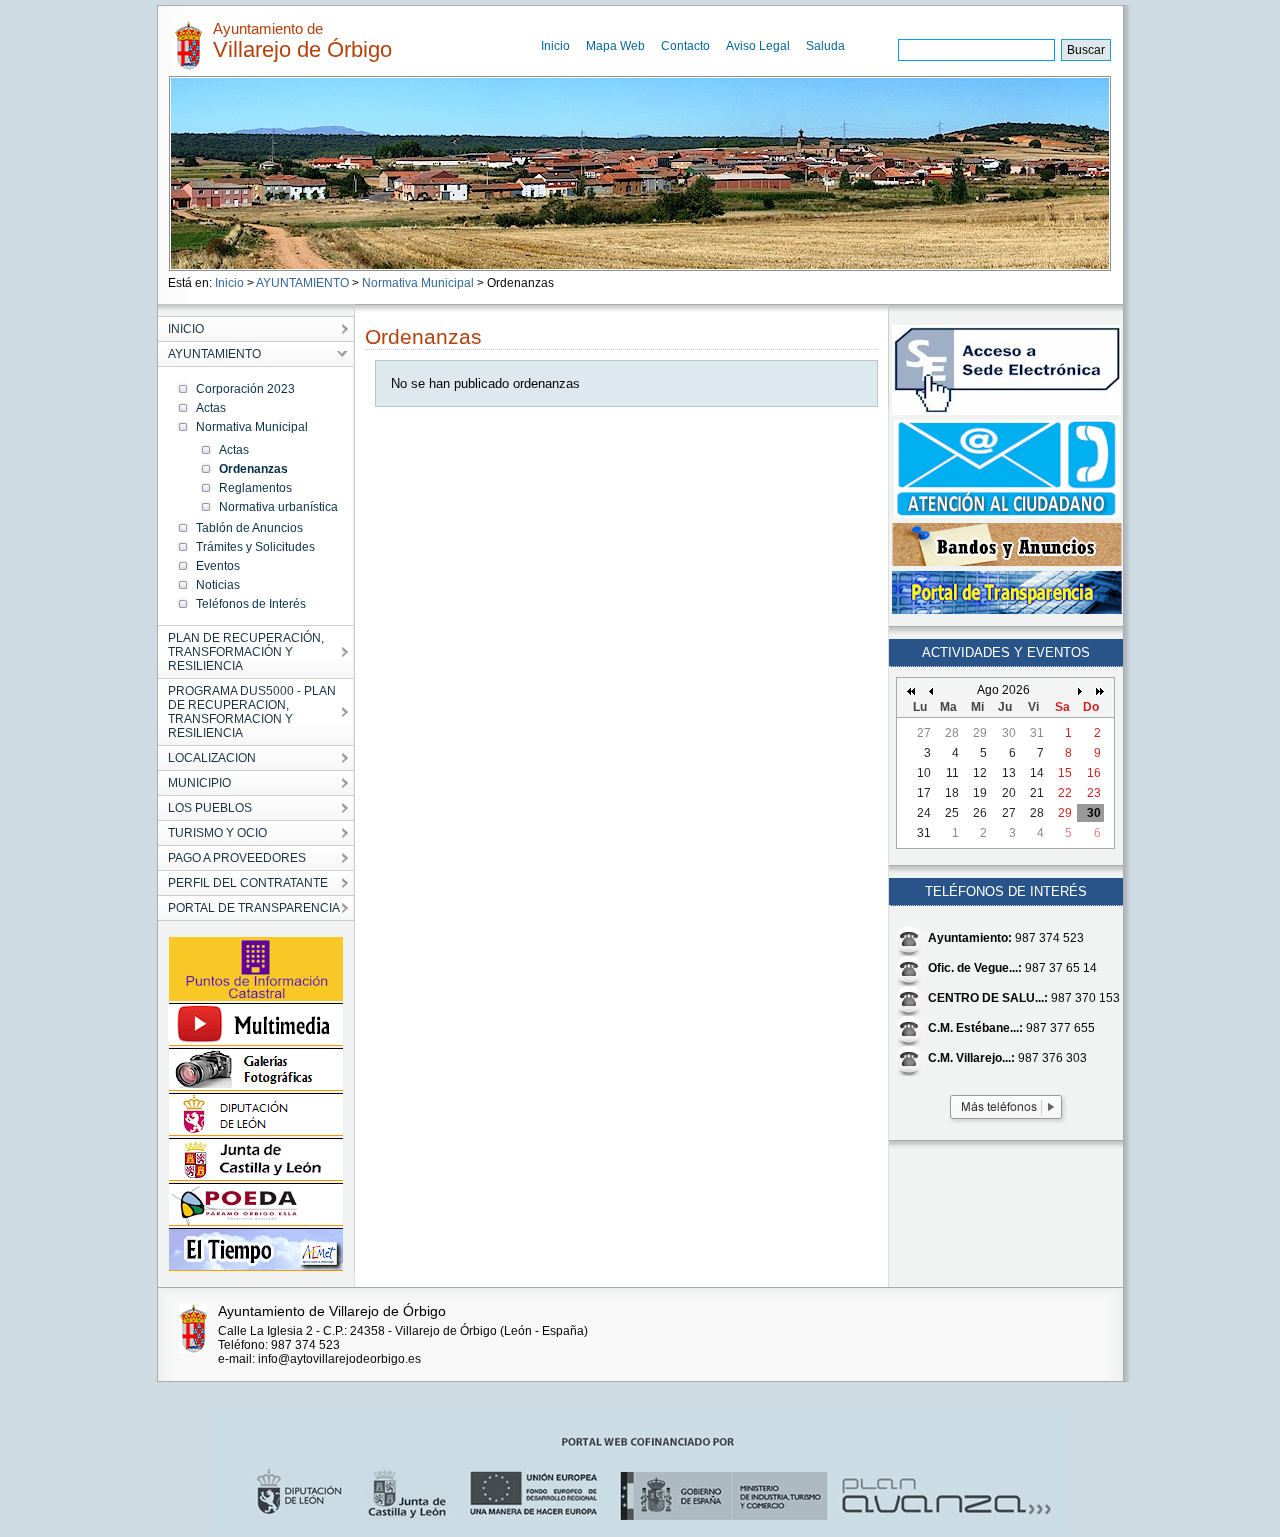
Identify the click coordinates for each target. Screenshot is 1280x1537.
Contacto (685, 46)
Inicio (555, 46)
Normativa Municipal (418, 283)
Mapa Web (615, 46)
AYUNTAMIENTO (302, 283)
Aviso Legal (758, 46)
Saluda (825, 46)
